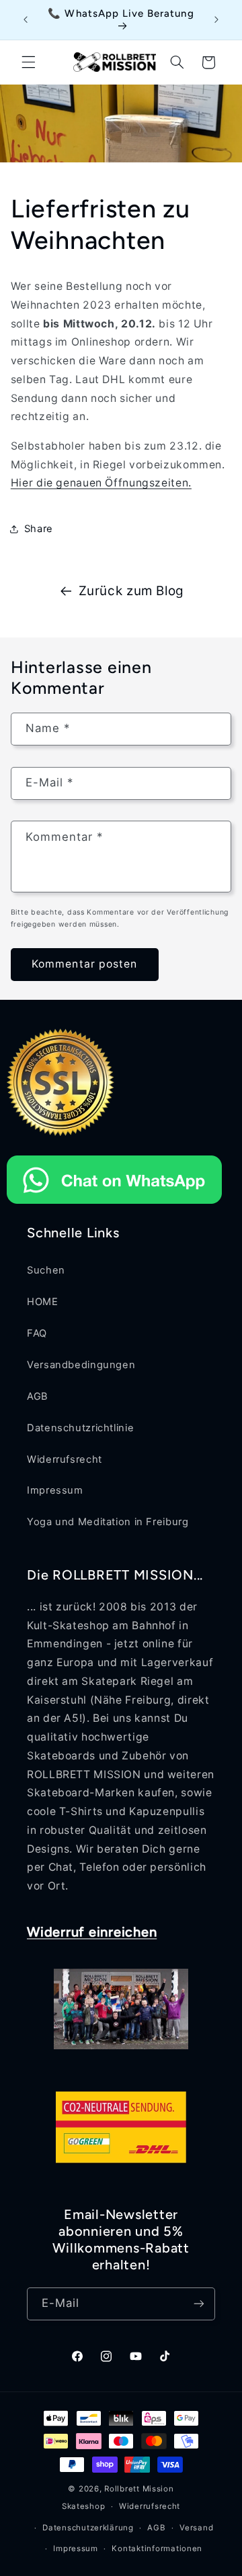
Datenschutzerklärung (88, 2528)
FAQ (37, 1333)
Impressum (55, 1490)
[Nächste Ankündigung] (216, 19)
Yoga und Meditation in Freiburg (108, 1522)
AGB (38, 1396)
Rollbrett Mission (139, 2489)
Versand (196, 2528)
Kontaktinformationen (157, 2548)
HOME (43, 1302)
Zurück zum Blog (131, 591)
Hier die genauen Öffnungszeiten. (101, 483)
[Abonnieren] (199, 2304)
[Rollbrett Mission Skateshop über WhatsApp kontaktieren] (114, 1207)
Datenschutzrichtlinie (80, 1428)
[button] (28, 62)
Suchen (46, 1270)
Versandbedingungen (81, 1365)
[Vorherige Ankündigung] (26, 19)
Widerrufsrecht (65, 1459)
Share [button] (39, 529)
